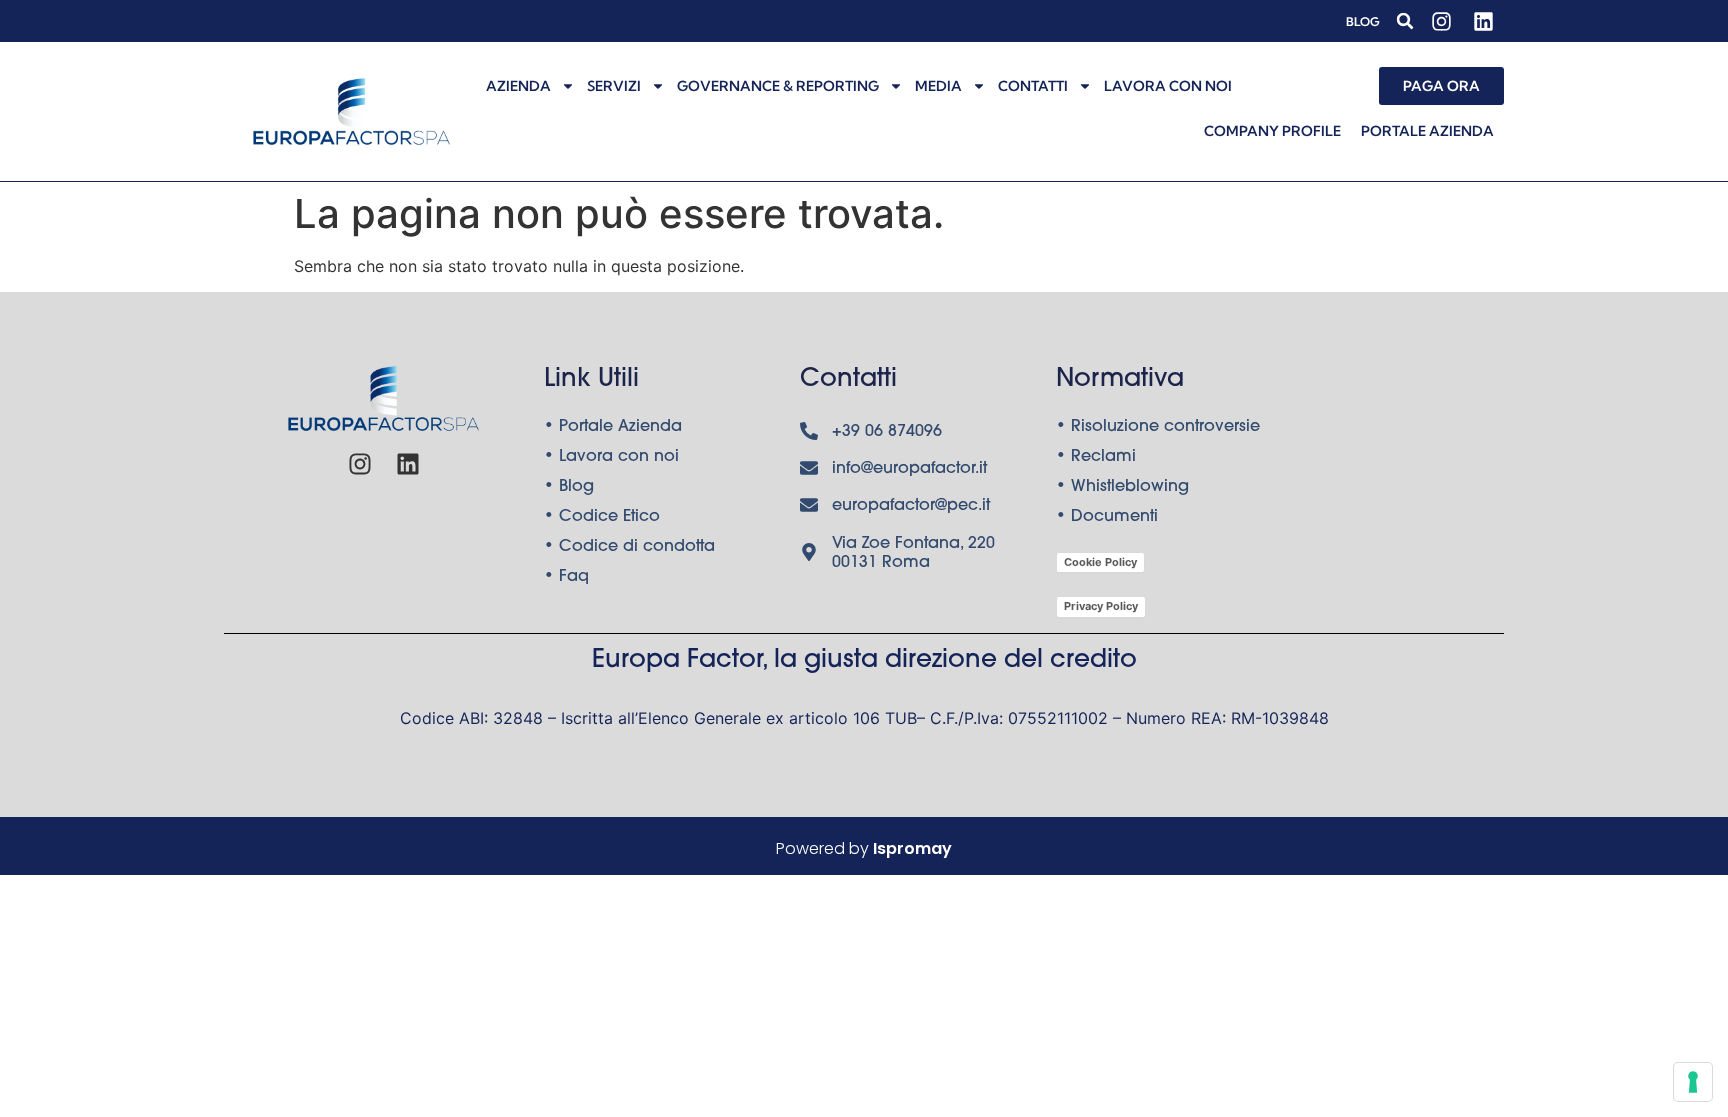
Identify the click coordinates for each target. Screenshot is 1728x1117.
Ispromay (912, 848)
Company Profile (1272, 131)
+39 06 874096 (887, 432)
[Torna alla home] (352, 111)
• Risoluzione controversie (1158, 427)
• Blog (569, 487)
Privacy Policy (1101, 606)
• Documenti (1107, 517)
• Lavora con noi (611, 457)
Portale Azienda (1427, 131)
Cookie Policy (1100, 562)
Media (938, 86)
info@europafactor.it (909, 469)
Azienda (518, 86)
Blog (1363, 21)
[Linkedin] (1483, 21)
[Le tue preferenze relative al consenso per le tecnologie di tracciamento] (1693, 1082)
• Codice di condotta (629, 547)
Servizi (614, 86)
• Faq (566, 577)
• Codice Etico (602, 517)
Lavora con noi (1168, 86)
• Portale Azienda (613, 427)
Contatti (1033, 86)
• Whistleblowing (1122, 487)
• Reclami (1096, 457)
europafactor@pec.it (911, 506)
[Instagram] (1441, 21)
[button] (1405, 21)
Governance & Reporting (778, 86)
